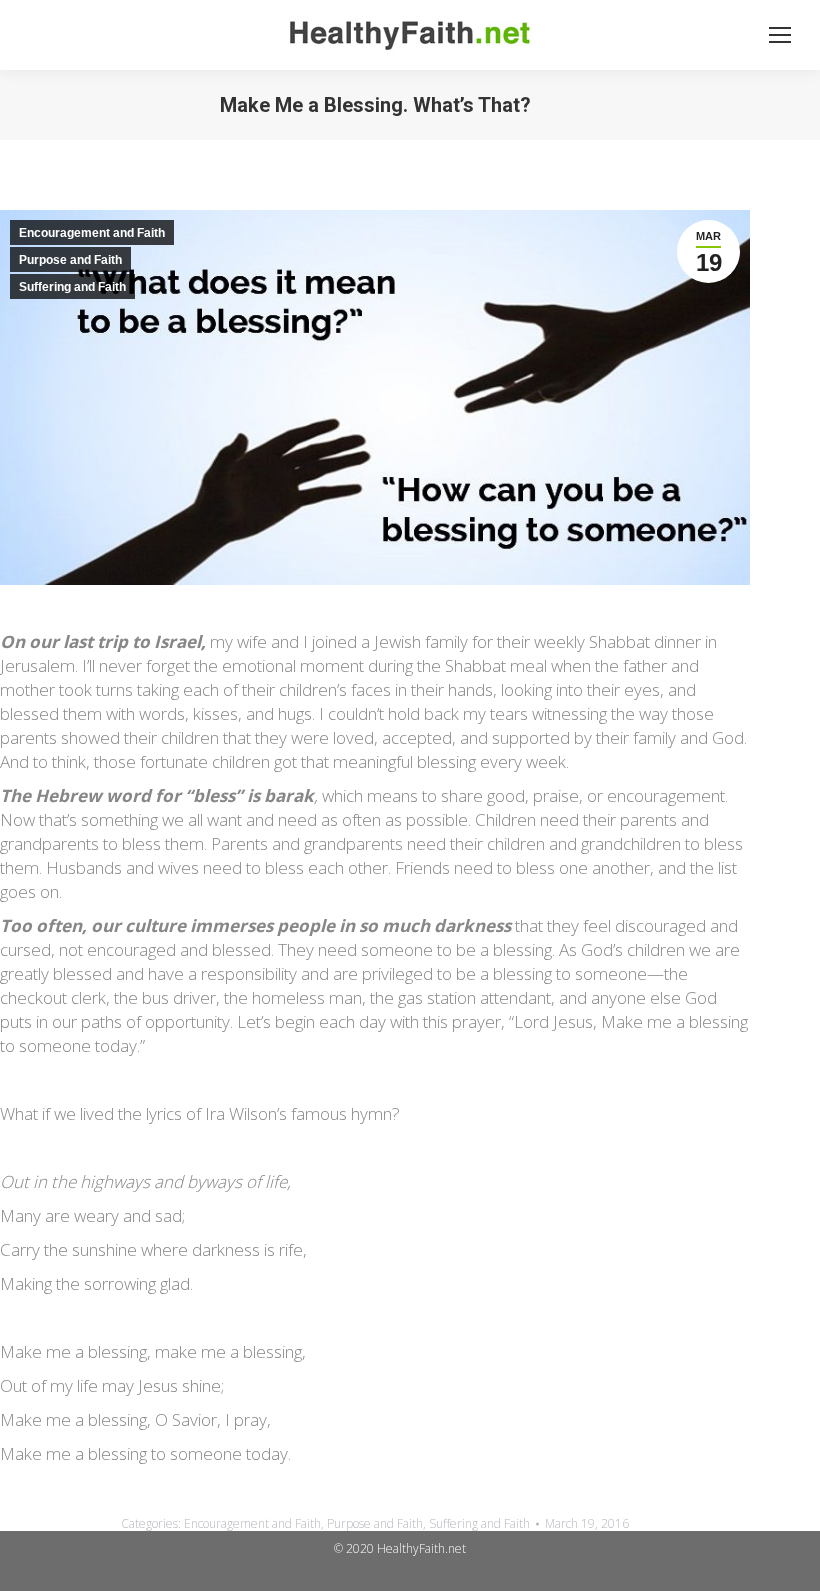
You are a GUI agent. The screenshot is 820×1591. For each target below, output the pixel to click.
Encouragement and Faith (92, 233)
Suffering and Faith (72, 287)
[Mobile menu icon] (780, 35)
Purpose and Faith (70, 260)
